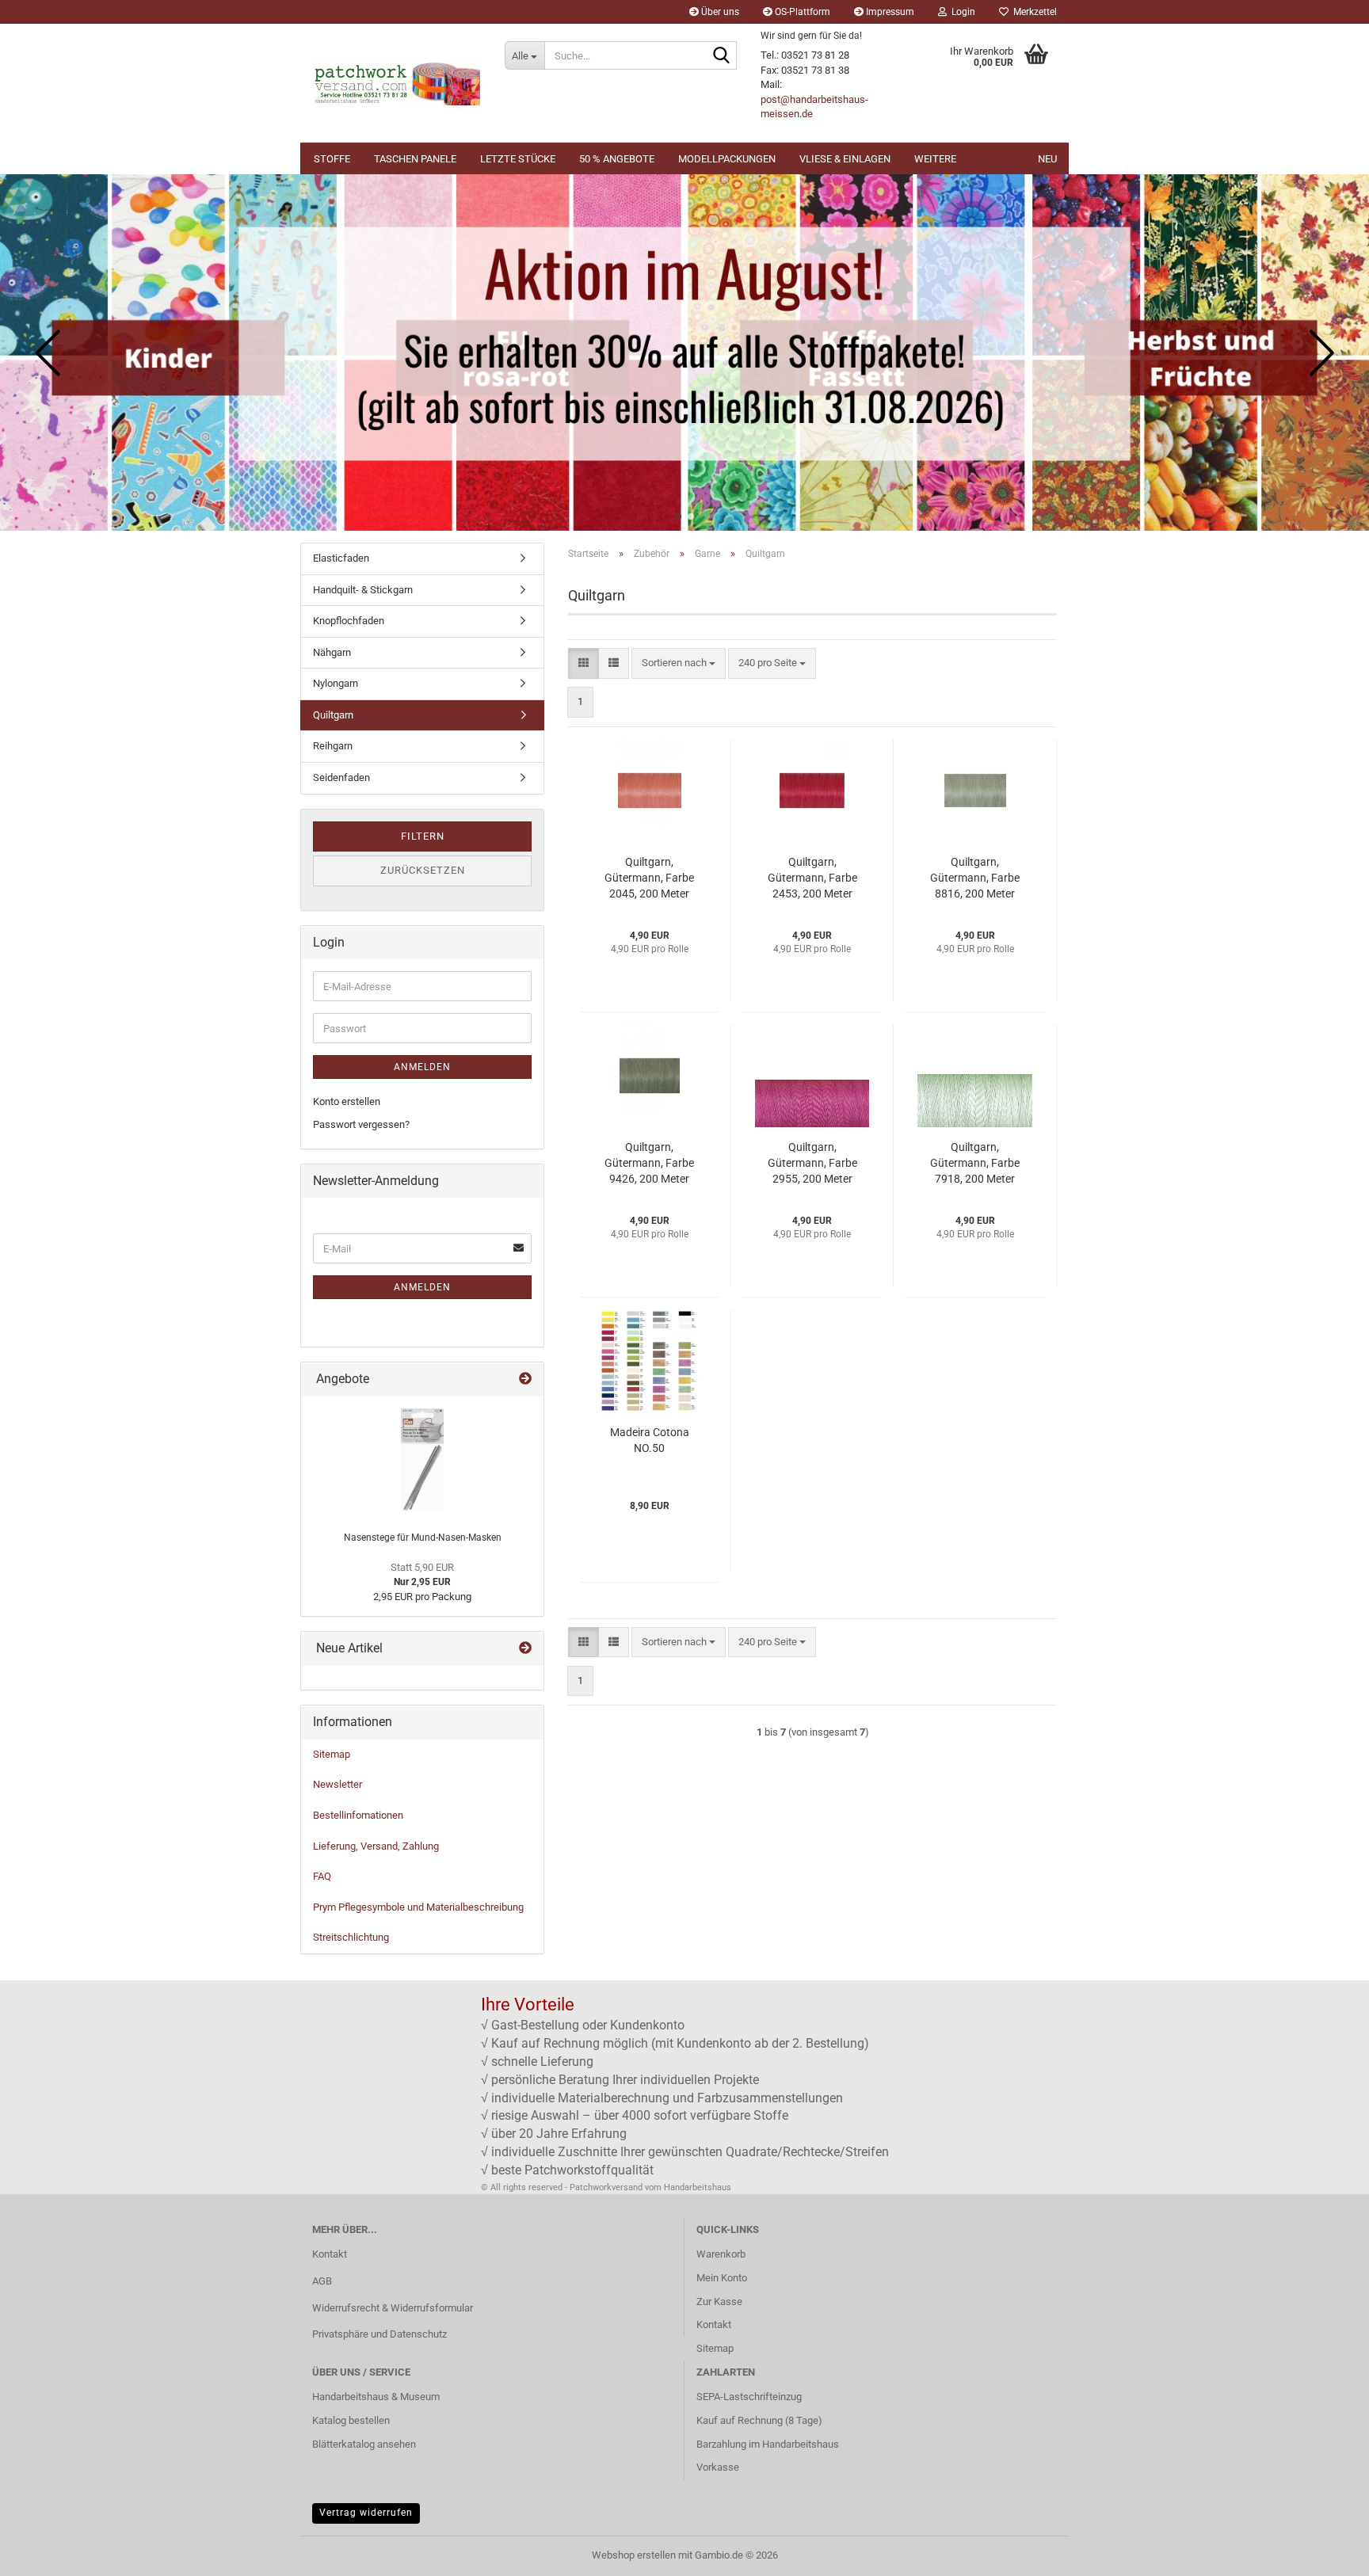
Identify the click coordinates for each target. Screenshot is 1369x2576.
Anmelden (422, 1067)
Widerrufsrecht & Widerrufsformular (393, 2308)
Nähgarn (332, 652)
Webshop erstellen (634, 2555)
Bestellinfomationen (358, 1815)
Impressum (889, 12)
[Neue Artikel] (525, 1649)
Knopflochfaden (349, 621)
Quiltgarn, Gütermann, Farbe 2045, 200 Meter (649, 878)
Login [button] (961, 12)
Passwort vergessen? (361, 1124)
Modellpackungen (727, 159)
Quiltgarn (333, 715)
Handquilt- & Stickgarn (363, 590)
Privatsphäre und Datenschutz (379, 2334)
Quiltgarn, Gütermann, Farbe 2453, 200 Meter (812, 878)
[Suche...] (722, 56)
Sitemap (332, 1754)
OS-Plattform (801, 12)
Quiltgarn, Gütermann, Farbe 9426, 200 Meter (649, 1163)
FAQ (322, 1876)
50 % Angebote (617, 159)
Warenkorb (721, 2254)
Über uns (719, 12)
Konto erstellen (347, 1101)
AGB (322, 2281)
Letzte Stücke (518, 159)
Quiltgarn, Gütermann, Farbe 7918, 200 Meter (975, 1163)
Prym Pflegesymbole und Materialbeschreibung (418, 1907)
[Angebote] (525, 1379)
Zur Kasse (719, 2302)
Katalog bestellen (351, 2420)
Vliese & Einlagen (845, 159)
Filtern (423, 836)
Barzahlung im (729, 2444)
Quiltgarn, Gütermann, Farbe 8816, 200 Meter (975, 878)
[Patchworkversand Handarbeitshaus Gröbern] (397, 83)
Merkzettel (1033, 12)
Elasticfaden (341, 558)
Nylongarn (336, 683)
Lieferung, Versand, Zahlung (376, 1846)
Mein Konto (722, 2278)
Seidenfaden (341, 777)
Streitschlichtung (351, 1937)
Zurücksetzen (423, 870)
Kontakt (330, 2254)
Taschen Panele (415, 159)
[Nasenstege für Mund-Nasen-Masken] (422, 1460)
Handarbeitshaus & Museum (376, 2397)
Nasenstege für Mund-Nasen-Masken (423, 1538)
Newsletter (337, 1784)
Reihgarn (333, 746)
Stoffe (332, 159)
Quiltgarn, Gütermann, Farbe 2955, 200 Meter (812, 1163)
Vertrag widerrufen (366, 2513)
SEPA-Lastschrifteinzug (749, 2397)
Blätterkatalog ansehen (364, 2444)
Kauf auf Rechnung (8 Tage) (759, 2420)
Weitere (935, 159)
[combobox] (679, 663)
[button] (678, 516)
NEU (1047, 159)
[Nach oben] (1325, 2552)
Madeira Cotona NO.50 (650, 1440)
